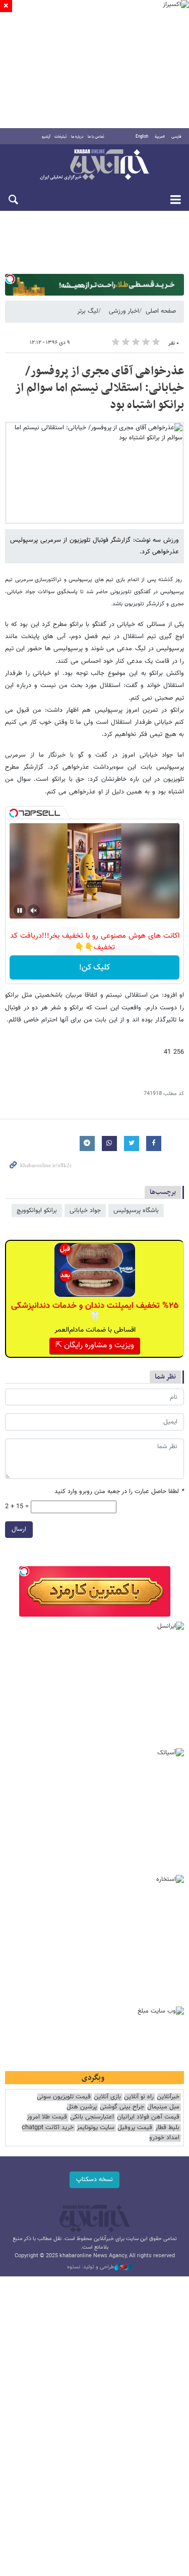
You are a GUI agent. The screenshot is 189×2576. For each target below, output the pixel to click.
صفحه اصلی (161, 311)
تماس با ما (96, 137)
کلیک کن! (94, 968)
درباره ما (77, 137)
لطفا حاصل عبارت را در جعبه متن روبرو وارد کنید (119, 1492)
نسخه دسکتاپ (94, 2180)
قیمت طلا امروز (47, 2117)
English (142, 137)
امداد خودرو (164, 2138)
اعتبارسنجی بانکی (92, 2117)
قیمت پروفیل (135, 2128)
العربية (160, 137)
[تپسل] (10, 279)
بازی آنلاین (107, 2097)
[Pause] (20, 910)
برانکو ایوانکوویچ (37, 1211)
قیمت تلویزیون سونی (64, 2097)
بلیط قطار (167, 2128)
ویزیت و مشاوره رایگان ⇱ (95, 1346)
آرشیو (46, 137)
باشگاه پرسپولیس (136, 1211)
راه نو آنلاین (139, 2097)
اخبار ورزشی (124, 311)
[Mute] (34, 910)
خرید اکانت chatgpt (48, 2128)
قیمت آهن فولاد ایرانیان (148, 2117)
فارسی (176, 137)
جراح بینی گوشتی (122, 2107)
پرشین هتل (82, 2107)
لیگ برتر (88, 311)
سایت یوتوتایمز (96, 2128)
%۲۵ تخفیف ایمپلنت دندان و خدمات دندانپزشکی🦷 (95, 1311)
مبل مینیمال (163, 2107)
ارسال (19, 1529)
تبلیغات (61, 137)
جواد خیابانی (85, 1211)
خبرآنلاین (94, 165)
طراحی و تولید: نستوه (91, 2267)
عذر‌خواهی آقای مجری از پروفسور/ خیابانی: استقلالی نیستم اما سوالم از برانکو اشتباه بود (100, 388)
